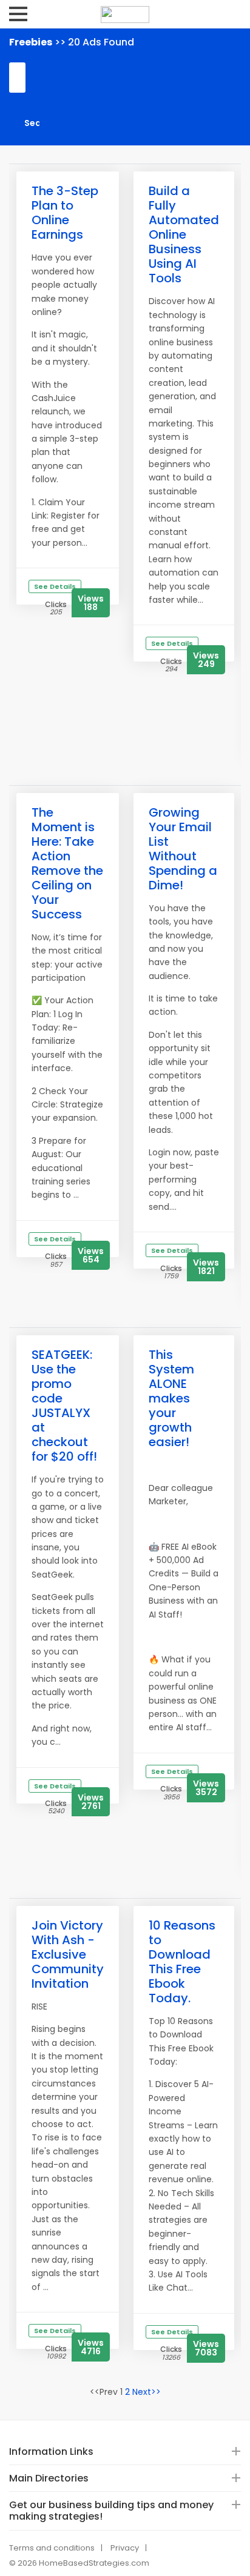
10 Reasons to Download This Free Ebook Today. (182, 1962)
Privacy (125, 2548)
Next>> (147, 2392)
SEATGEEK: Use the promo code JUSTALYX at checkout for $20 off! (64, 1406)
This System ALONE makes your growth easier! (171, 1398)
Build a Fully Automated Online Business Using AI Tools (184, 234)
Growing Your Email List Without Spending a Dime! (183, 849)
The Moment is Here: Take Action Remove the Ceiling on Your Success (67, 863)
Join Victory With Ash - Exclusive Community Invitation (68, 1954)
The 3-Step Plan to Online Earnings (65, 213)
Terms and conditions (52, 2548)
